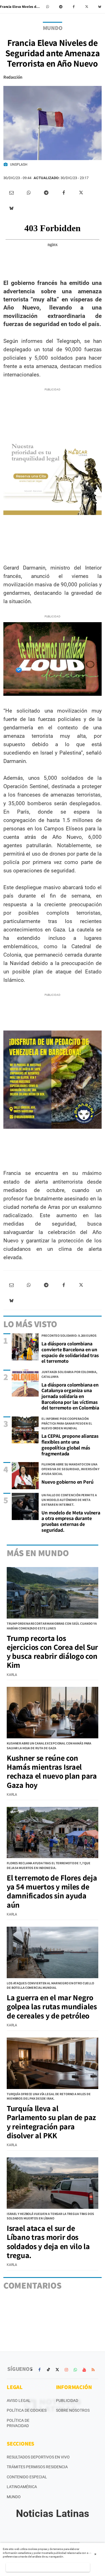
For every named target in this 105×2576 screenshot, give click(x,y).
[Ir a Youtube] (84, 2370)
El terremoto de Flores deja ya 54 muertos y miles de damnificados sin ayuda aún (52, 1891)
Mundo (14, 2497)
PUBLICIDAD (67, 2401)
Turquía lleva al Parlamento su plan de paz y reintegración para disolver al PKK (51, 2122)
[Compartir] (48, 7)
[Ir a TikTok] (48, 2370)
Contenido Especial (27, 2477)
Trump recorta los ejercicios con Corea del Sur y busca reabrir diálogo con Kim (52, 1652)
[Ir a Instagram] (66, 2370)
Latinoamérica (22, 2487)
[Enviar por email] (11, 193)
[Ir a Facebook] (39, 2370)
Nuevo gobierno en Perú (67, 1482)
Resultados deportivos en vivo (38, 2457)
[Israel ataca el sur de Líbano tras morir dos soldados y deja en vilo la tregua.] (53, 2183)
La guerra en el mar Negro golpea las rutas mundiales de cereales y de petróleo (52, 2006)
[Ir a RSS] (93, 2370)
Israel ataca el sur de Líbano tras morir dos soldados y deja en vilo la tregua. (48, 2242)
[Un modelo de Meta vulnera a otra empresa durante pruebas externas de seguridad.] (25, 1506)
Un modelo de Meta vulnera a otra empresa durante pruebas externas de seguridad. (71, 1521)
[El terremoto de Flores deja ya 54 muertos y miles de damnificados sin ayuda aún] (53, 1833)
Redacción (13, 77)
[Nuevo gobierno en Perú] (25, 1476)
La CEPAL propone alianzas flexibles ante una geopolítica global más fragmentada (70, 1445)
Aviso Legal (19, 2401)
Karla (12, 1675)
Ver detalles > (48, 2567)
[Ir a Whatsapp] (75, 2370)
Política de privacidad (18, 2423)
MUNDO (53, 28)
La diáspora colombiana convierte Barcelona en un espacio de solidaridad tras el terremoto (70, 1352)
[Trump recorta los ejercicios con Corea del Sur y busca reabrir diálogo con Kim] (53, 1593)
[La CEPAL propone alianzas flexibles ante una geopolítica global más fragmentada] (25, 1430)
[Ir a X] (57, 2370)
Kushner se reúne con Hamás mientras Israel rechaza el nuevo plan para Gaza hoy (52, 1771)
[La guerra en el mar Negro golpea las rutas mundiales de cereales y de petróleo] (53, 1952)
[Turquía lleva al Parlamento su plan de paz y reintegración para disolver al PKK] (53, 2063)
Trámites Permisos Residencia (37, 2467)
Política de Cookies (27, 2410)
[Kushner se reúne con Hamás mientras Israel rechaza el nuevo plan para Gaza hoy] (53, 1713)
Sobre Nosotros (73, 2410)
